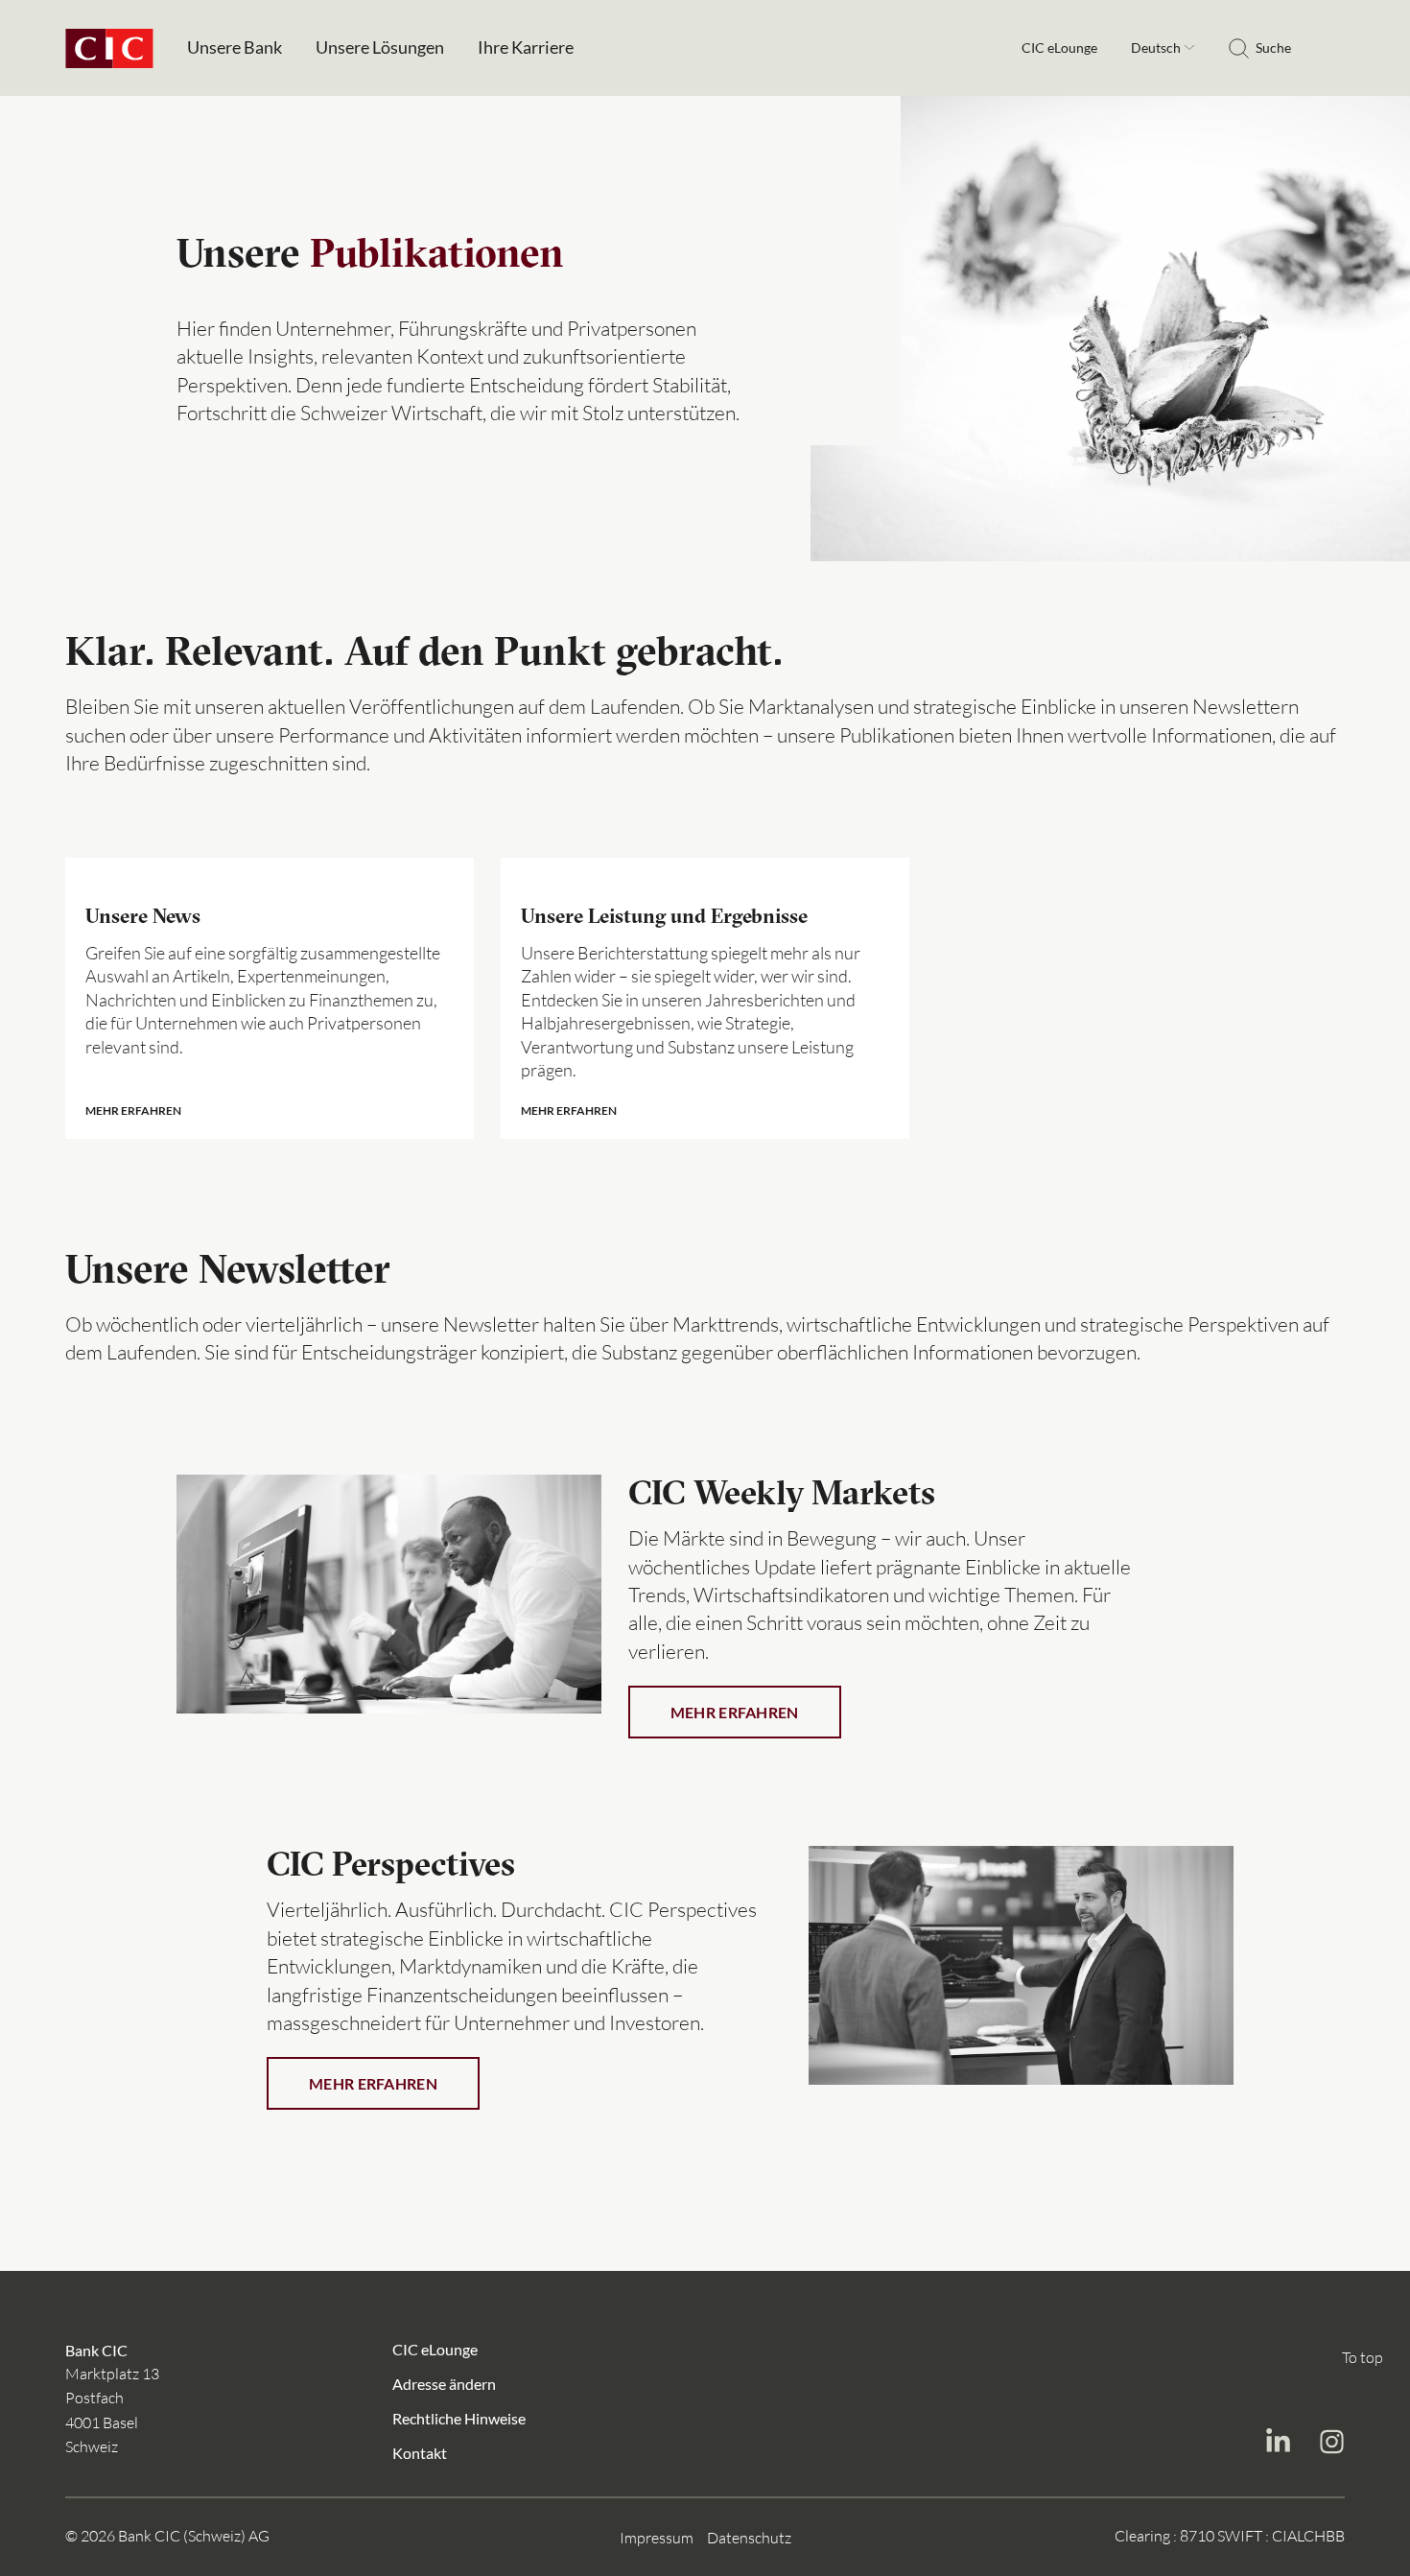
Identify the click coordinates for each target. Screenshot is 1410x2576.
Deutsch (1157, 47)
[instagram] (1331, 2444)
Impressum (657, 2537)
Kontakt (420, 2452)
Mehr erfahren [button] (735, 1712)
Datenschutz (749, 2537)
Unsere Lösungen (380, 47)
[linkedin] (1278, 2444)
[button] (270, 998)
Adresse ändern (444, 2383)
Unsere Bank (235, 47)
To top (1363, 2357)
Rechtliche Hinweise (459, 2417)
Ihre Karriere (526, 47)
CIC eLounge (1059, 48)
